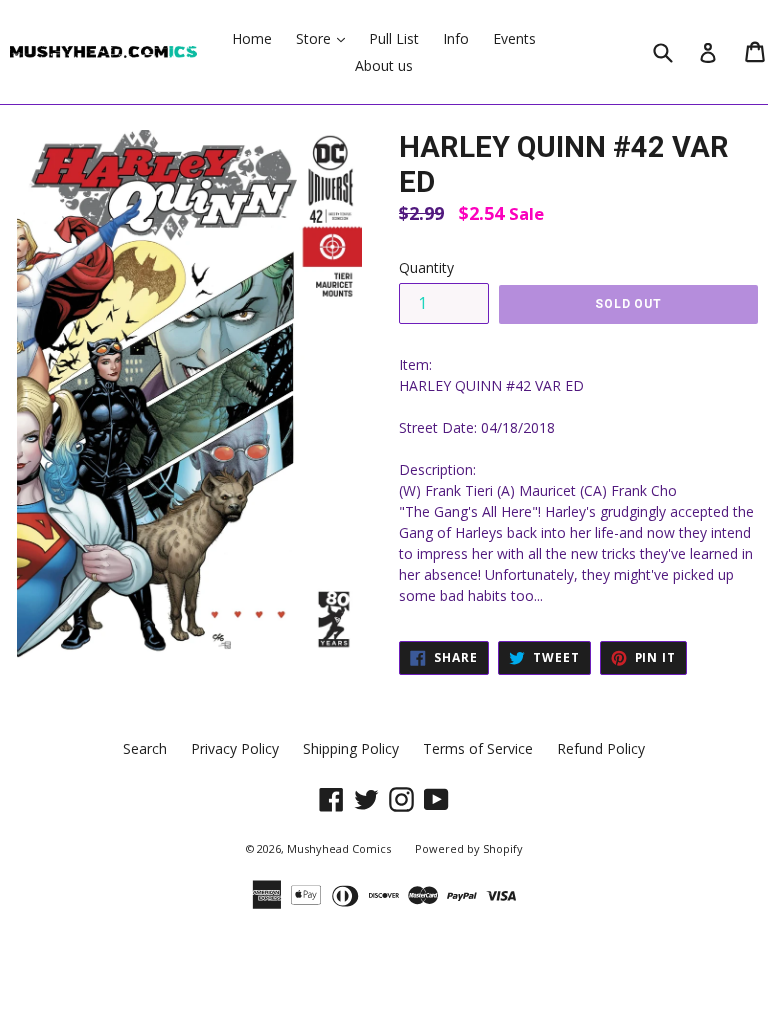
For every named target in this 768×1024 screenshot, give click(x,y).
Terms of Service (478, 748)
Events (514, 38)
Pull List (394, 38)
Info (456, 38)
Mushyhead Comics (339, 848)
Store (325, 38)
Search (145, 748)
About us (384, 65)
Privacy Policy (235, 748)
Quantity (426, 267)
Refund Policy (601, 748)
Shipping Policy (351, 748)
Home (252, 38)
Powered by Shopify (469, 848)
